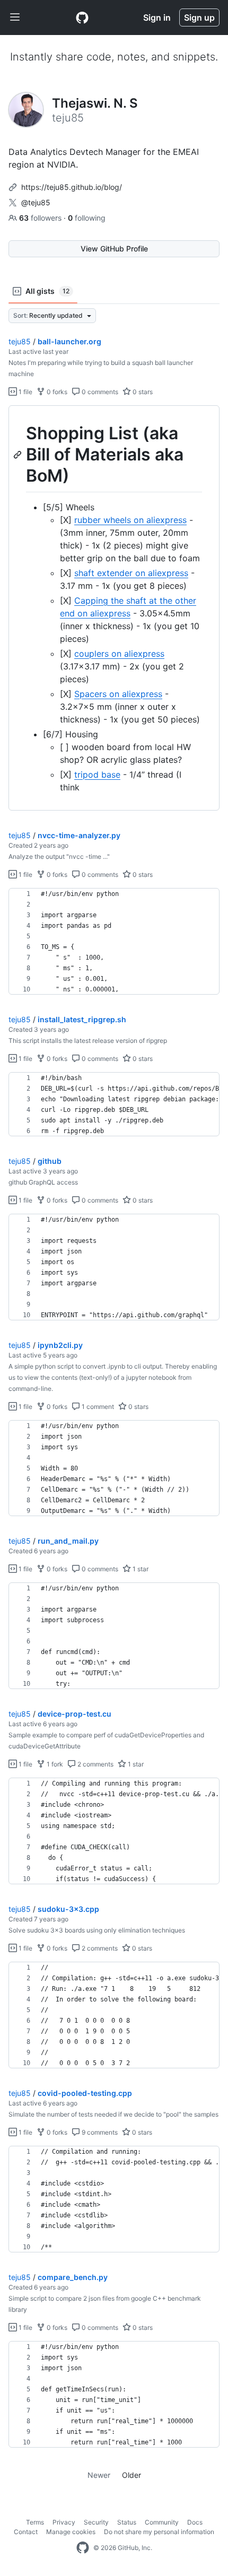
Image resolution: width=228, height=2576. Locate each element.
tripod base (97, 774)
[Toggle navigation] (15, 18)
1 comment (97, 1407)
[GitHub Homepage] (83, 2548)
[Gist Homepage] (82, 18)
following (87, 218)
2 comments (95, 1764)
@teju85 (36, 202)
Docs (195, 2522)
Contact (26, 2532)
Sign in (157, 18)
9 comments (99, 2132)
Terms (35, 2522)
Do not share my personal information (159, 2532)
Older (131, 2475)
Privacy (64, 2522)
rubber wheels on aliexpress (130, 520)
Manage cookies (71, 2532)
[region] (114, 608)
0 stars (142, 392)
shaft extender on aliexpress (131, 573)
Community (162, 2522)
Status (127, 2522)
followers (41, 218)
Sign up (199, 18)
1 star (140, 1569)
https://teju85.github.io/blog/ (72, 187)
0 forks (56, 392)
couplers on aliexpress (119, 654)
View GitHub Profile (114, 249)
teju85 (20, 341)
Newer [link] (99, 2475)
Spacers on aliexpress (118, 694)
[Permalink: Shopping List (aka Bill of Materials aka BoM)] (19, 455)
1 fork (54, 1764)
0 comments (99, 392)
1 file (25, 392)
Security (96, 2522)
